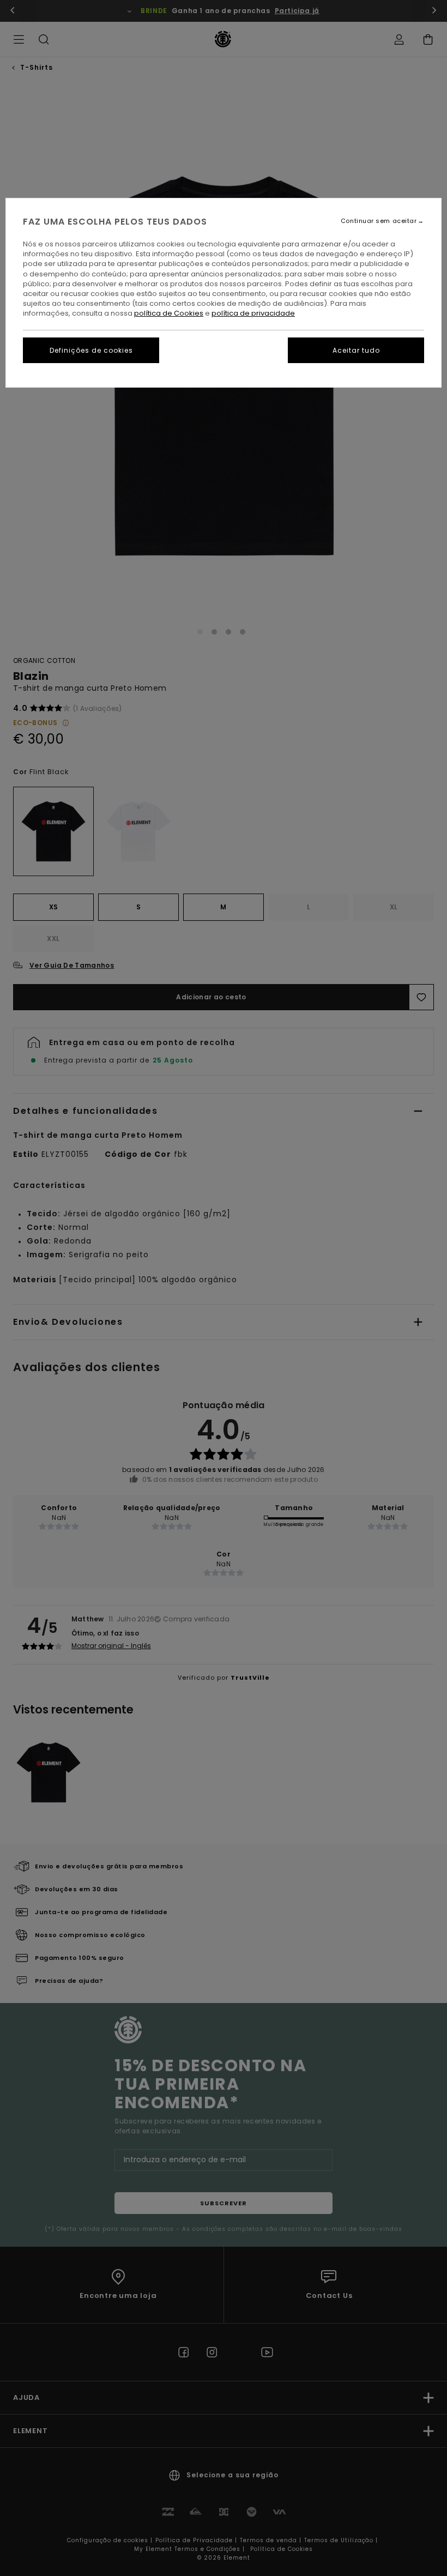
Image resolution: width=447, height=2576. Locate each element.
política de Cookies (169, 313)
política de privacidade (253, 313)
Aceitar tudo (356, 350)
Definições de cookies (91, 350)
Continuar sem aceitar (379, 221)
